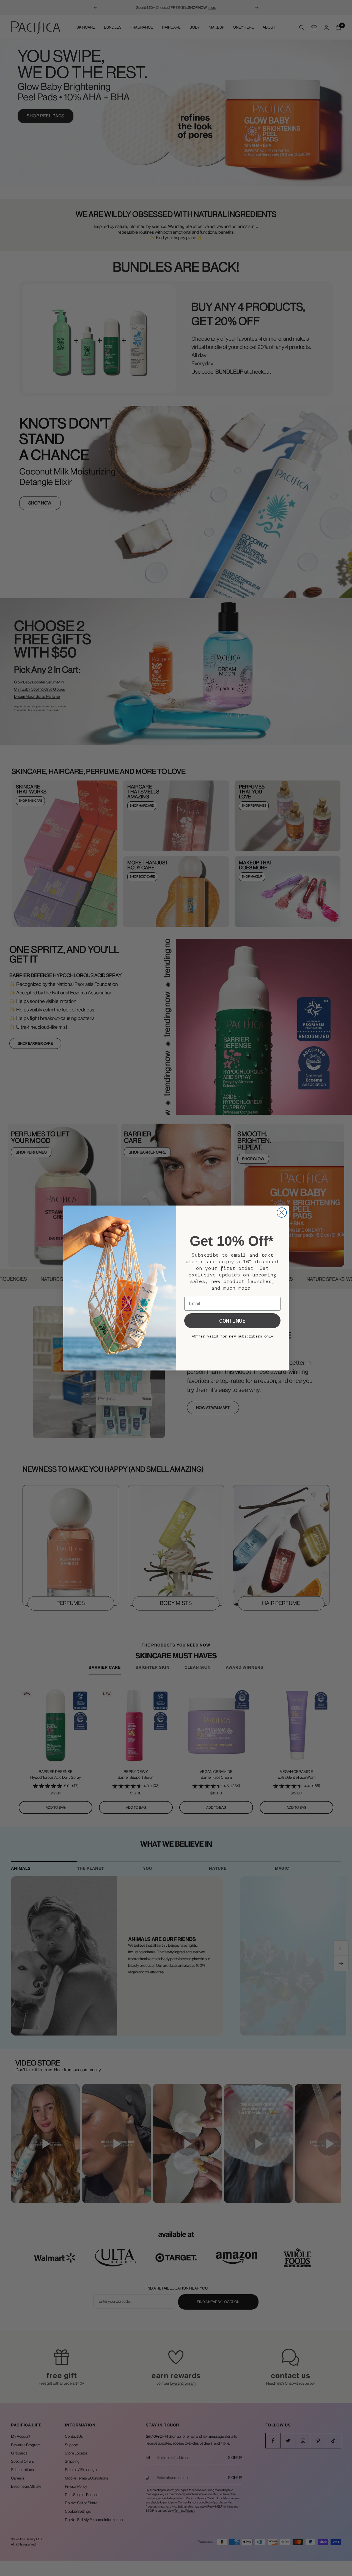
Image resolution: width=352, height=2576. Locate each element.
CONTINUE (232, 1321)
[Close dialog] (282, 1213)
